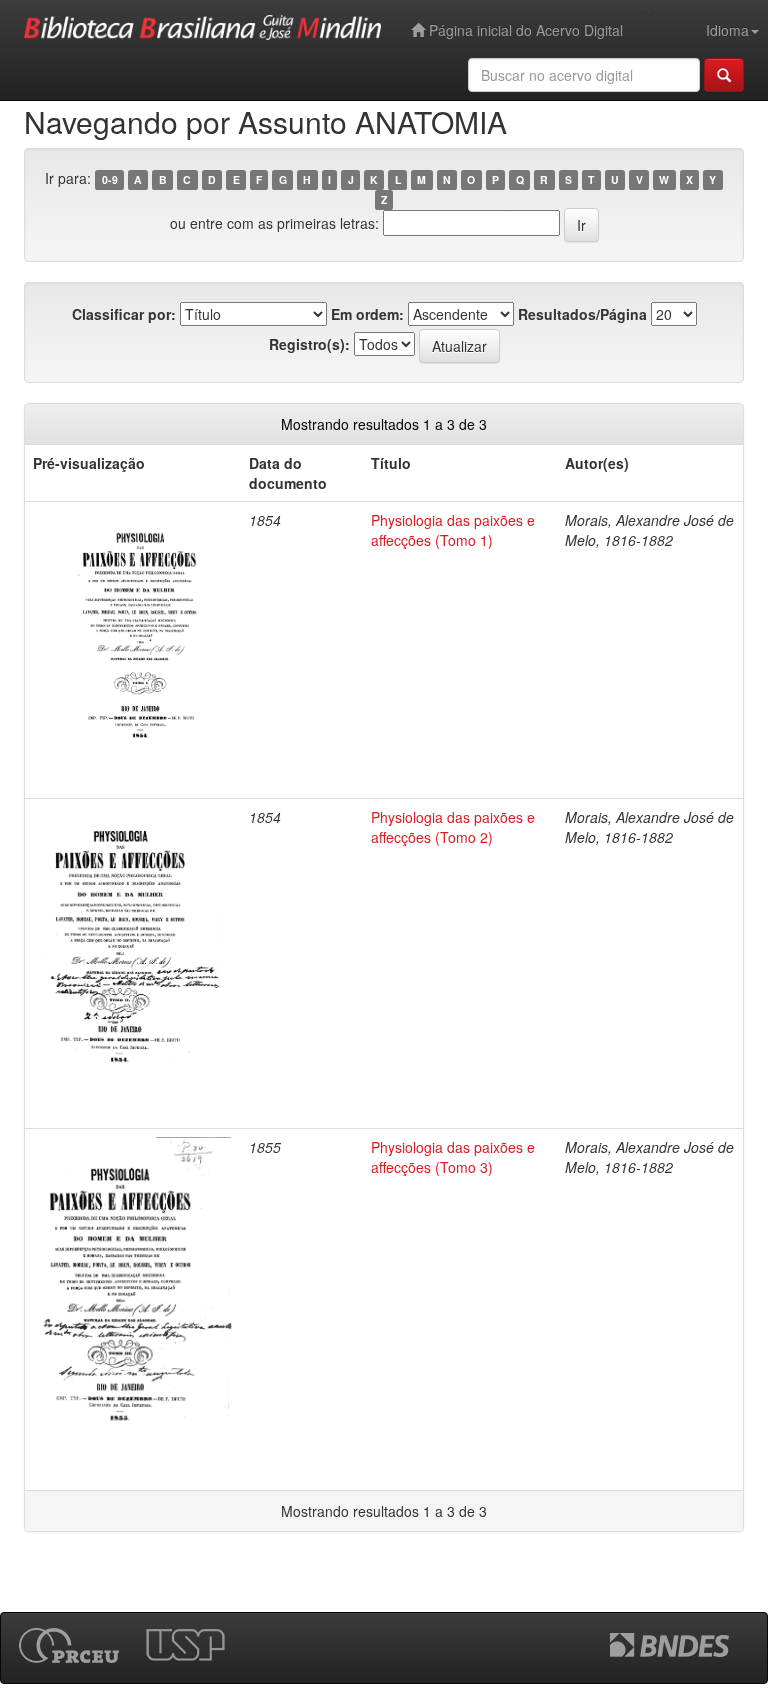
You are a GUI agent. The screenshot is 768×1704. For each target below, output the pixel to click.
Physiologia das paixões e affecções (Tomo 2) (453, 827)
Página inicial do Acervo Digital (524, 30)
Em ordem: (367, 314)
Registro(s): (309, 344)
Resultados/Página (582, 314)
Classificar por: (124, 314)
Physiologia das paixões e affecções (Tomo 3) (453, 1157)
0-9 (110, 179)
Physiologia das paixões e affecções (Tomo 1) (453, 530)
